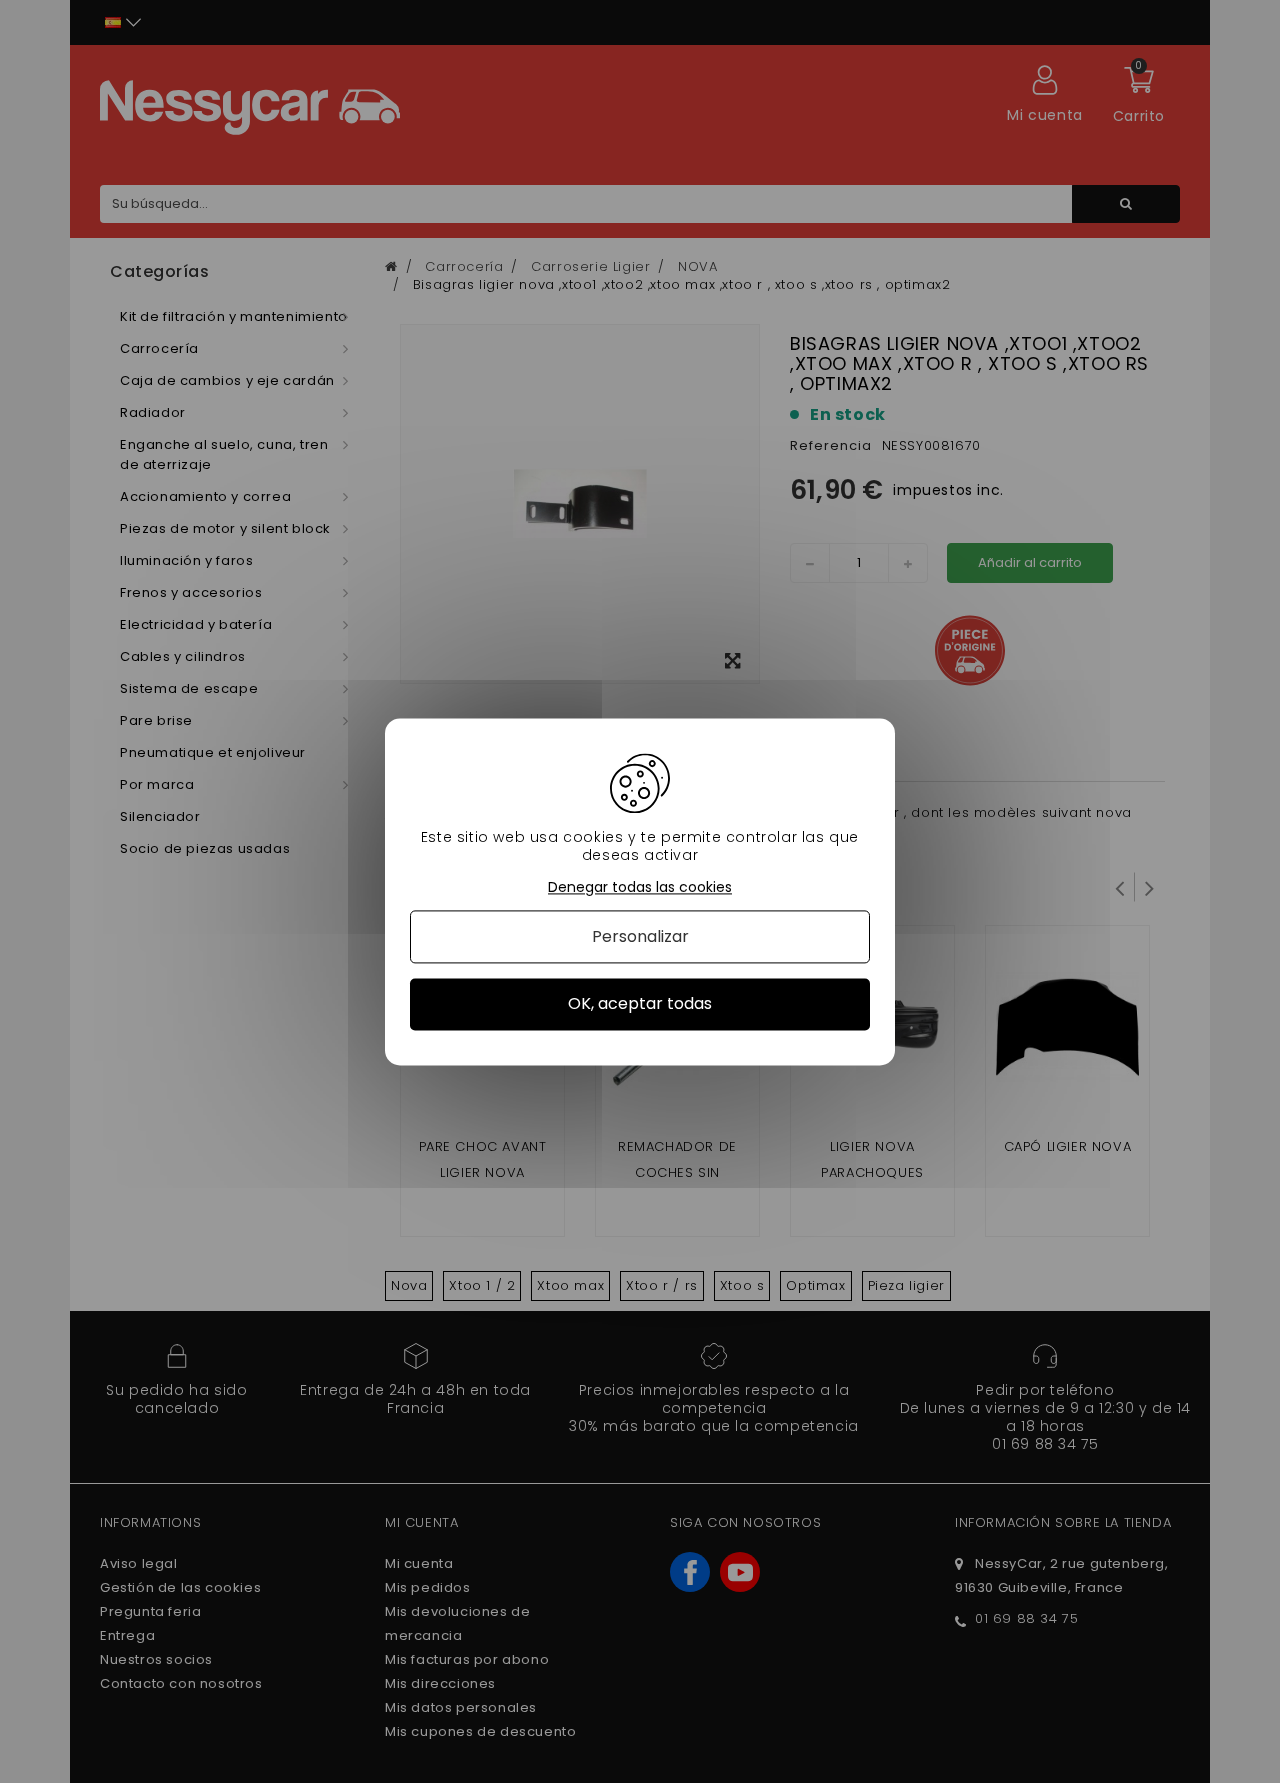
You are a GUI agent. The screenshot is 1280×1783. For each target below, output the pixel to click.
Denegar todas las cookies (640, 887)
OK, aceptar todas (640, 1004)
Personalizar (640, 937)
